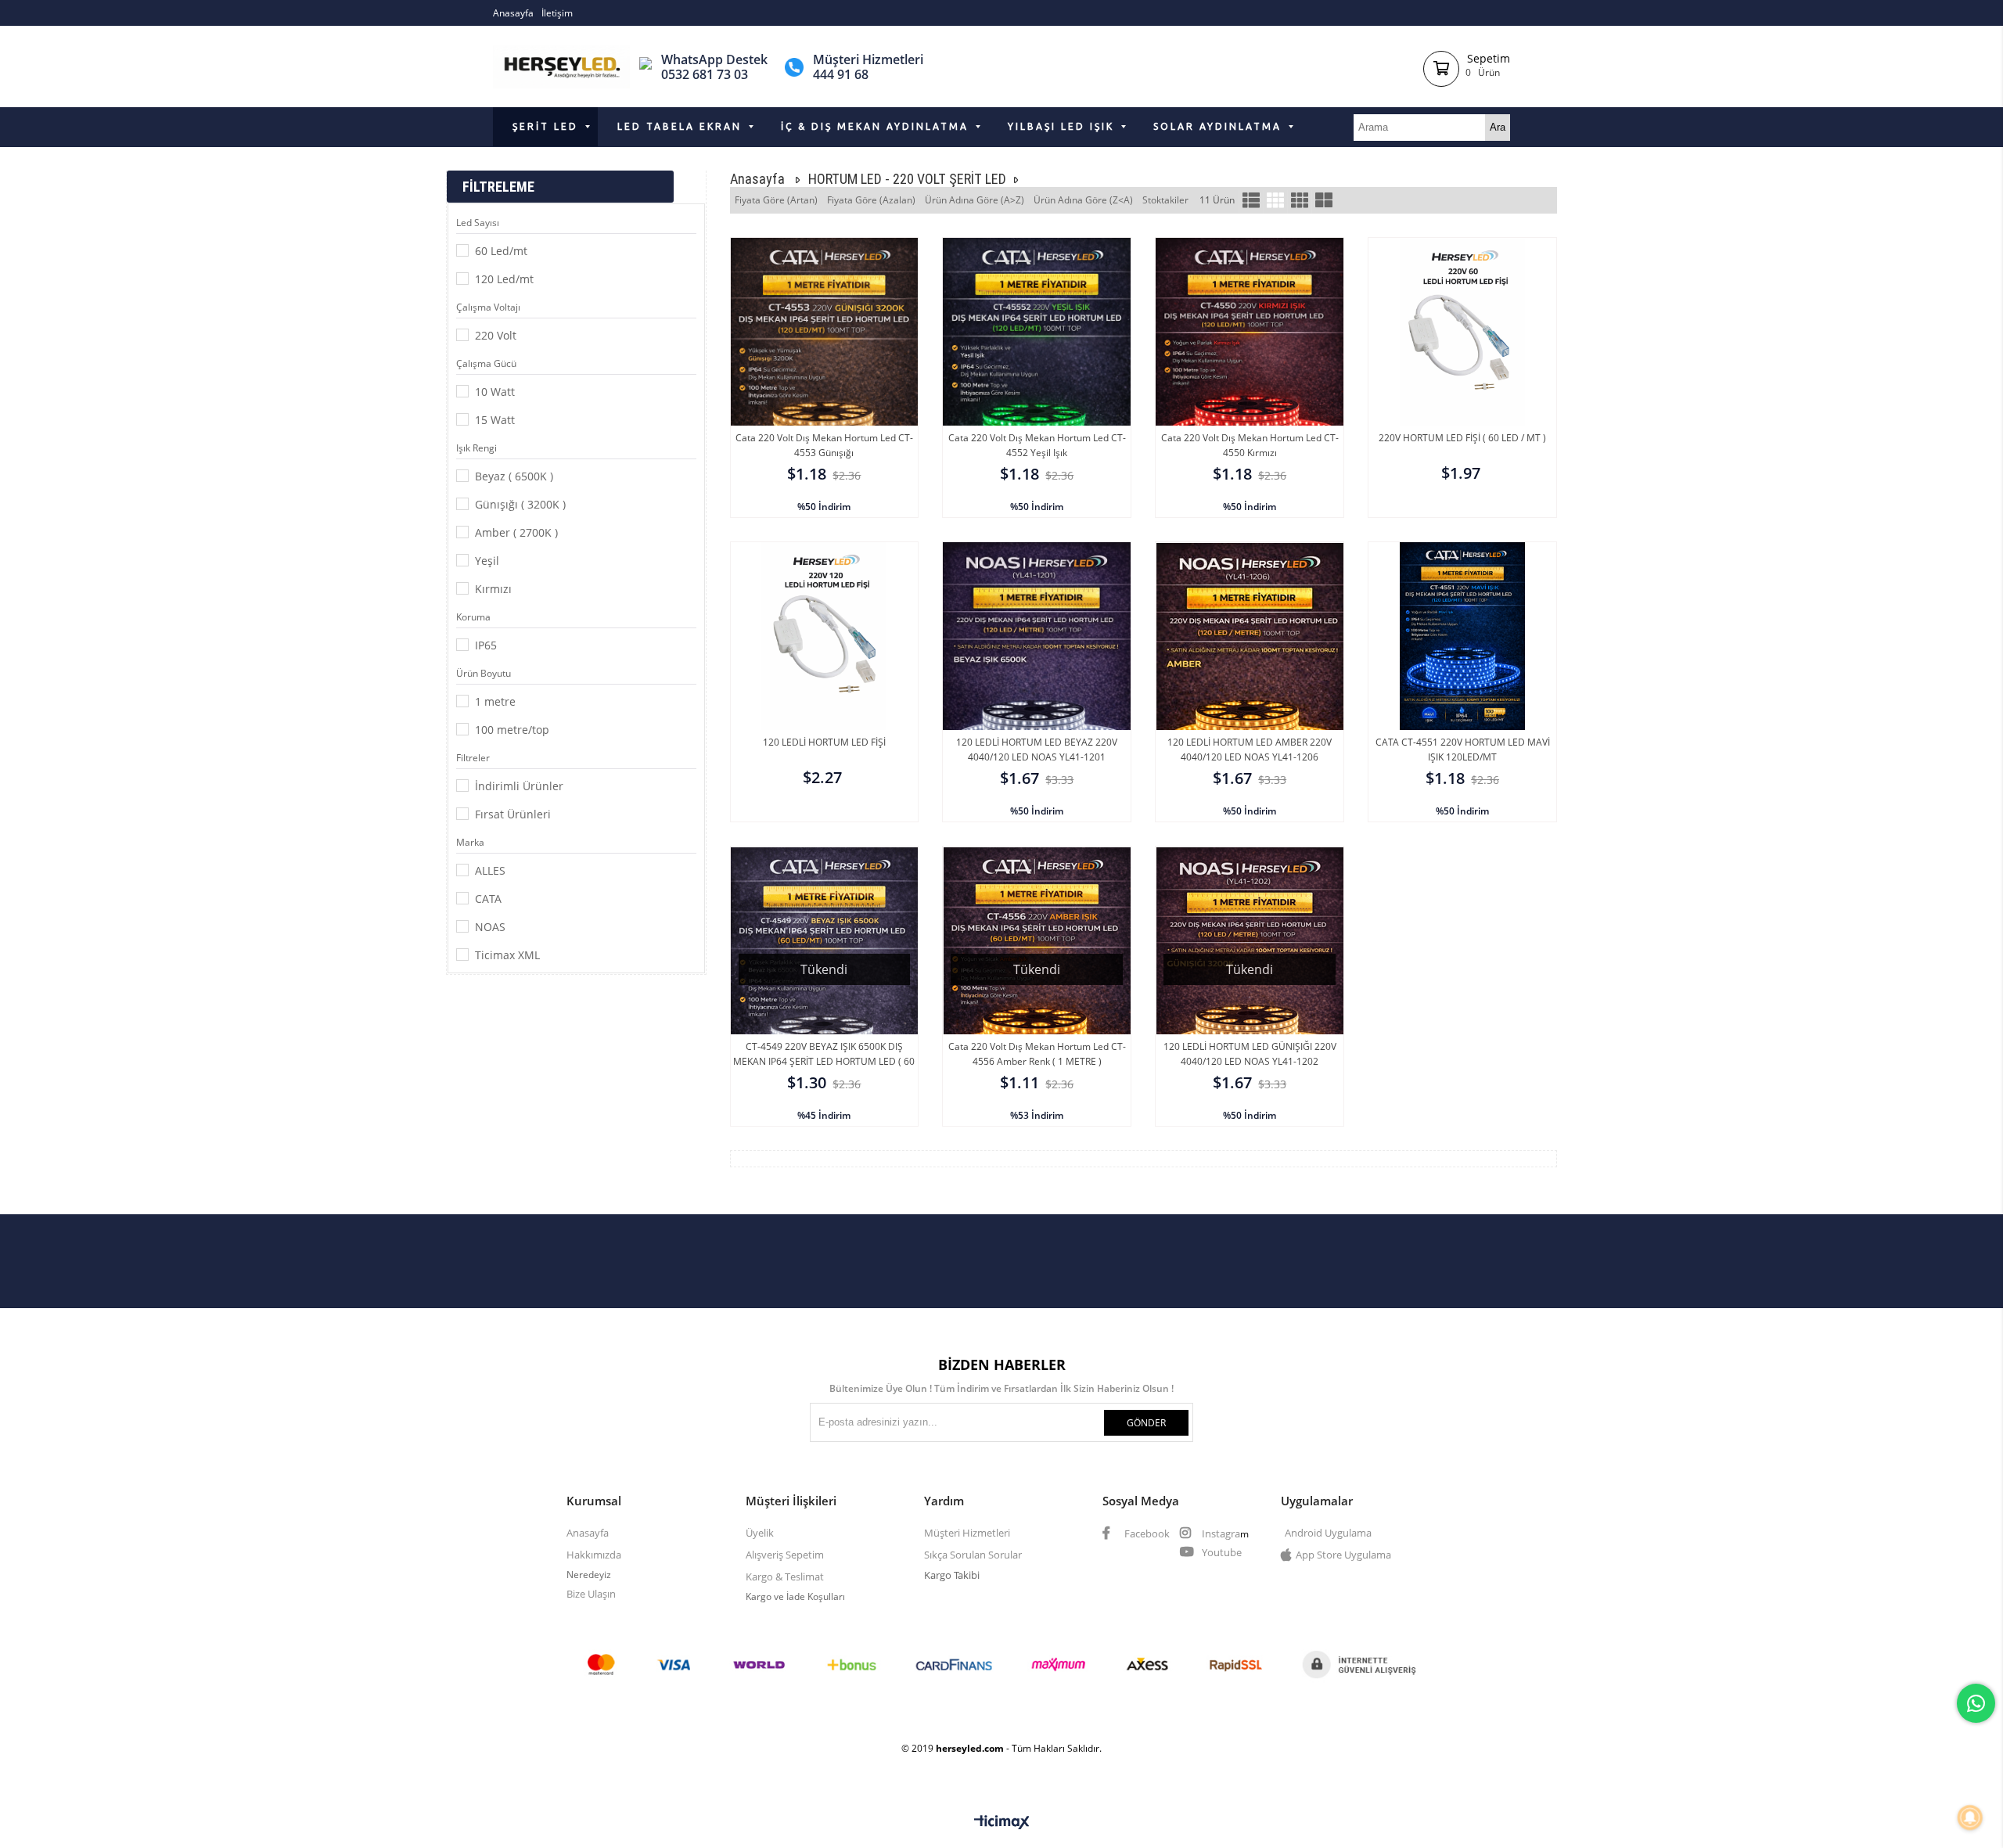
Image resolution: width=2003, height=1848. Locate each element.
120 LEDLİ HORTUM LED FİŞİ (824, 742)
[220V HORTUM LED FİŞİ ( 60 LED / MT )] (1462, 379)
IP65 (486, 645)
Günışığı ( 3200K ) (520, 504)
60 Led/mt (501, 251)
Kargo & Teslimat (785, 1577)
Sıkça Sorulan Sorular (973, 1555)
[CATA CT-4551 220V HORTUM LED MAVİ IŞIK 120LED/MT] (1462, 683)
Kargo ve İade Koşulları (797, 1596)
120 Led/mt (504, 279)
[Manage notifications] (1970, 1817)
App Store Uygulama (1343, 1555)
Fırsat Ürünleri (513, 814)
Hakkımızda (594, 1555)
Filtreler (473, 758)
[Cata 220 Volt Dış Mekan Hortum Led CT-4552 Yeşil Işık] (1037, 379)
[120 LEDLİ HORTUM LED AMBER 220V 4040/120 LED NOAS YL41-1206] (1250, 683)
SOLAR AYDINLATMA (1217, 126)
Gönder (1146, 1423)
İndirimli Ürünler (519, 786)
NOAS (490, 927)
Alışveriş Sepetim (785, 1555)
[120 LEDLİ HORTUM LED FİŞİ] (825, 683)
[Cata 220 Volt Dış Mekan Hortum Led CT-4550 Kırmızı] (1250, 379)
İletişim (557, 13)
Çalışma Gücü (486, 363)
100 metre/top (512, 730)
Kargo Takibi (952, 1575)
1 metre (495, 701)
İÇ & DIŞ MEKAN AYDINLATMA (875, 126)
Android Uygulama (1328, 1533)
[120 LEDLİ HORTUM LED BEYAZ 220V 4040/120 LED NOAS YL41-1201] (1037, 683)
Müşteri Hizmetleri (967, 1533)
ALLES (490, 870)
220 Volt (496, 335)
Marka (470, 842)
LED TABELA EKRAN (680, 126)
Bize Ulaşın (591, 1594)
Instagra (1220, 1533)
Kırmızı (493, 589)
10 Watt (495, 392)
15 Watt (495, 420)
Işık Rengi (476, 448)
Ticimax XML (507, 955)
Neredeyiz (589, 1575)
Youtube (1221, 1552)
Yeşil (487, 561)
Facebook (1146, 1533)
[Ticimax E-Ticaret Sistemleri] (1002, 1823)
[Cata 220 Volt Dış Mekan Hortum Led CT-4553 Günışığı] (825, 379)
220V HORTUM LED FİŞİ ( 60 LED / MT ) (1462, 438)
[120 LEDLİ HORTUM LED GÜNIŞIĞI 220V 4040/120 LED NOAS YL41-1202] (1250, 987)
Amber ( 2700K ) (516, 532)
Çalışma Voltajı (488, 307)
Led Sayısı (478, 223)
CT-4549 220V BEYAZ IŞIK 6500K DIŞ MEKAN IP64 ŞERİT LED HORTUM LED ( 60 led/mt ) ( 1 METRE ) (824, 1061)
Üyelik (760, 1533)
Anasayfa (513, 13)
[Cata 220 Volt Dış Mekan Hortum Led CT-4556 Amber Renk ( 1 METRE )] (1037, 987)
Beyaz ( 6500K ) (514, 476)
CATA (488, 899)
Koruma (473, 617)
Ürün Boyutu (484, 673)
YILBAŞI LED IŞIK (1061, 126)
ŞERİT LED (545, 126)
